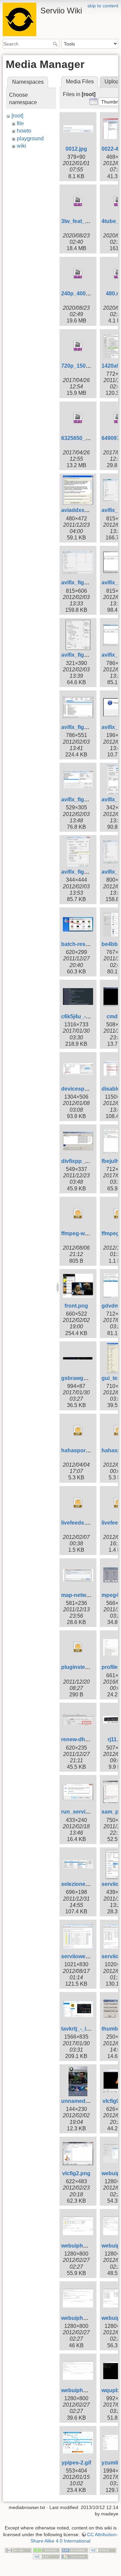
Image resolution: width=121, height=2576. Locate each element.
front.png (76, 1306)
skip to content (103, 6)
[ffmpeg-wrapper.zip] (78, 1213)
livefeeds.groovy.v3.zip (90, 1523)
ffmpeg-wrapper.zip (86, 1233)
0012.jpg (76, 149)
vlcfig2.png (76, 2173)
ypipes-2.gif (76, 2463)
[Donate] (46, 2550)
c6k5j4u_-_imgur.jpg (87, 1016)
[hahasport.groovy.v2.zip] (78, 1430)
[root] (17, 116)
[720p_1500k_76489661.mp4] (78, 346)
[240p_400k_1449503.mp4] (78, 274)
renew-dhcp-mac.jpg (87, 1739)
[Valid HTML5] (103, 2550)
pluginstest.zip (80, 1667)
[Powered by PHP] (75, 2550)
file (20, 123)
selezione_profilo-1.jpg (90, 1884)
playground (30, 138)
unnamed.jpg (78, 2101)
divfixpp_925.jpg (82, 1161)
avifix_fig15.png (81, 872)
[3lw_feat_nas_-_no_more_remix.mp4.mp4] (78, 201)
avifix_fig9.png (80, 727)
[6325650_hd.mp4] (78, 418)
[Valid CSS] (46, 2557)
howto (24, 131)
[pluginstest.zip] (78, 1647)
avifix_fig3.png (80, 582)
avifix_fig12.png (81, 799)
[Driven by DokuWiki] (75, 2557)
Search (56, 44)
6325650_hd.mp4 (83, 438)
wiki (22, 146)
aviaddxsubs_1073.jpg (90, 510)
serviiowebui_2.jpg (85, 1956)
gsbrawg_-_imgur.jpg (88, 1378)
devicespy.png (80, 1089)
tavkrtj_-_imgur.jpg (85, 2029)
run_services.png (84, 1812)
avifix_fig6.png (80, 655)
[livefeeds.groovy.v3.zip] (78, 1503)
